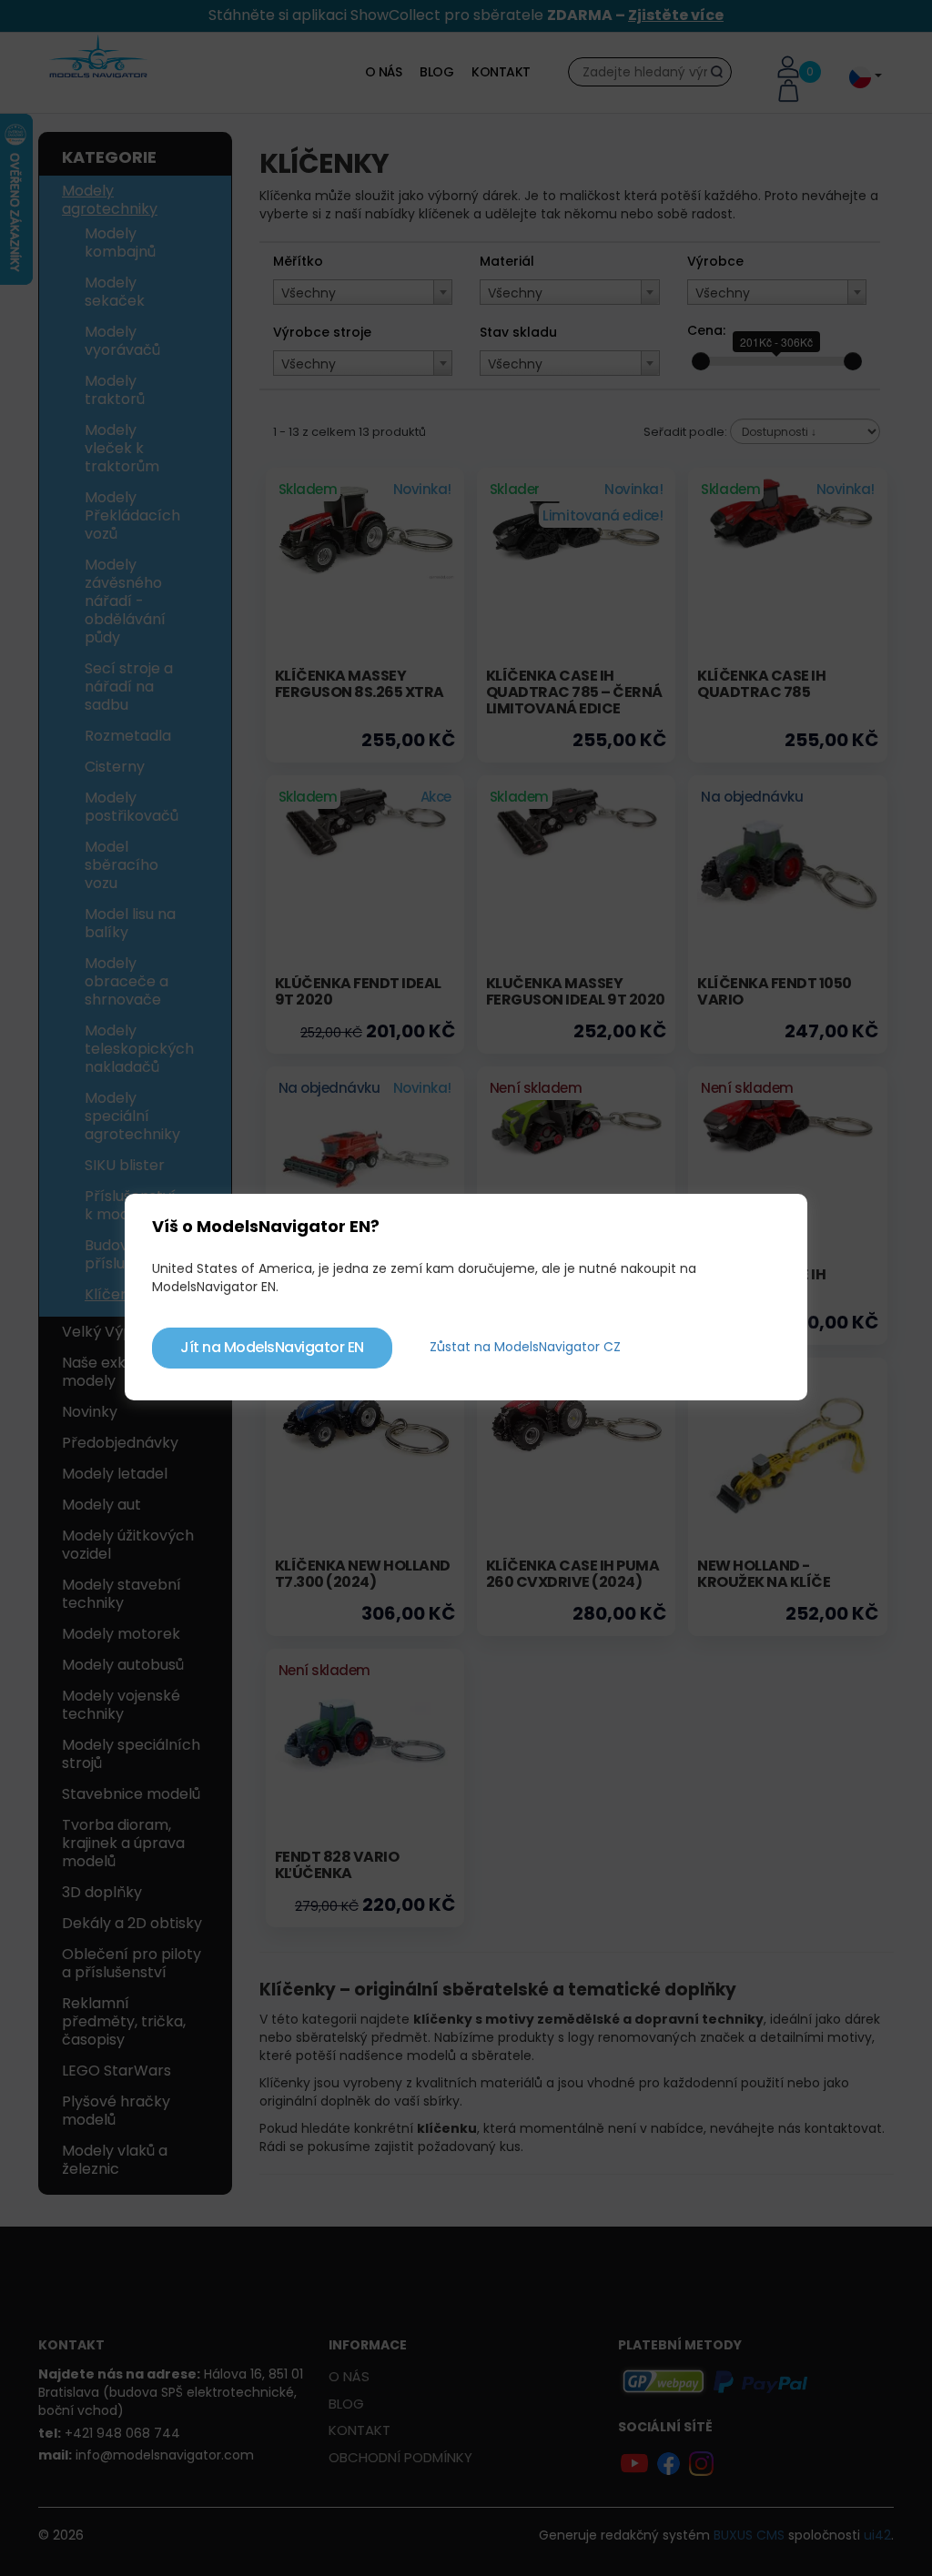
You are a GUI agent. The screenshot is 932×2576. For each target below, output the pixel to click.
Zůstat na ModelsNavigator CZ (525, 1347)
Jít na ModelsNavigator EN (272, 1347)
